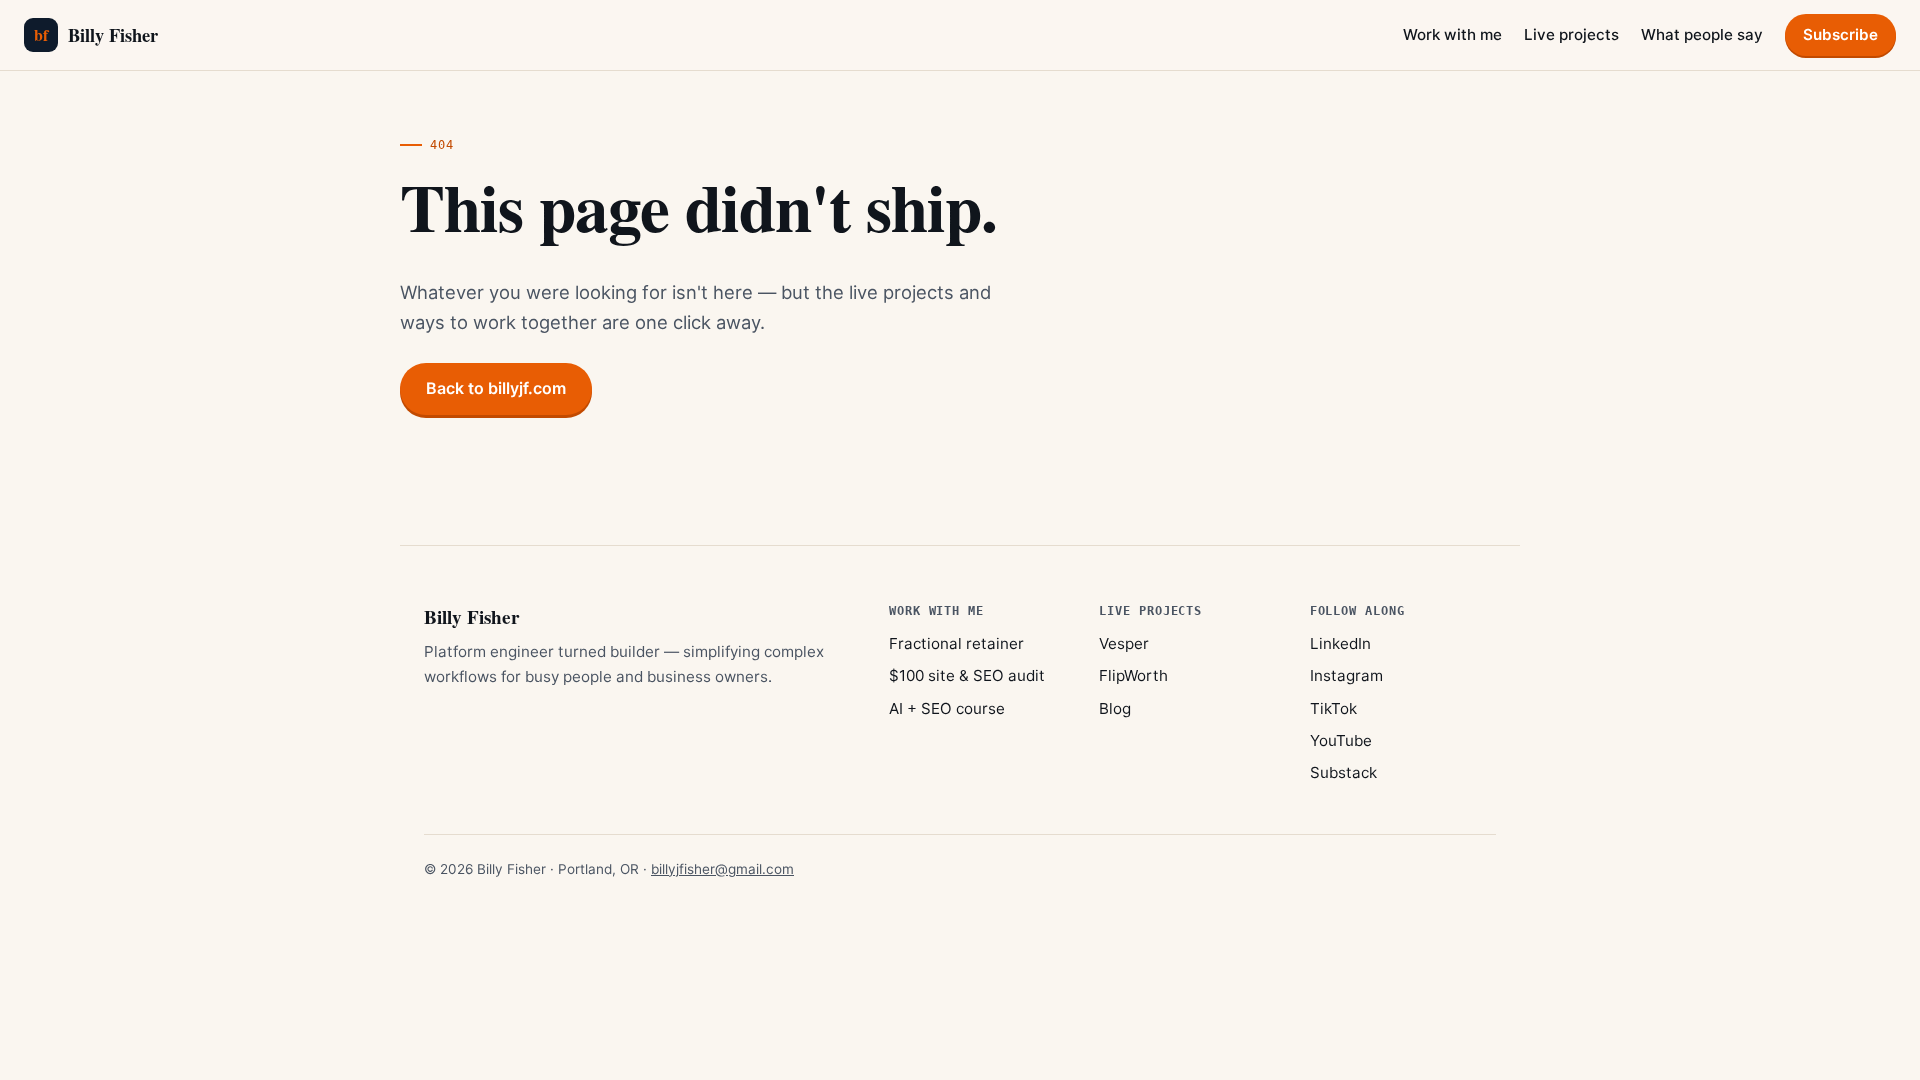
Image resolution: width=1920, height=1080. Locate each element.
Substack (1343, 772)
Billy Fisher (96, 34)
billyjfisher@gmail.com (722, 869)
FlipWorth (1133, 675)
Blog (1115, 708)
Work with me (1452, 34)
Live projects (1571, 34)
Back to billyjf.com (496, 388)
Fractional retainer (956, 643)
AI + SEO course (947, 708)
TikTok (1333, 708)
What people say (1702, 34)
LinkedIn (1340, 643)
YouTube (1341, 740)
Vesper (1124, 643)
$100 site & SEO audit (967, 675)
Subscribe (1840, 34)
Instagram (1346, 675)
